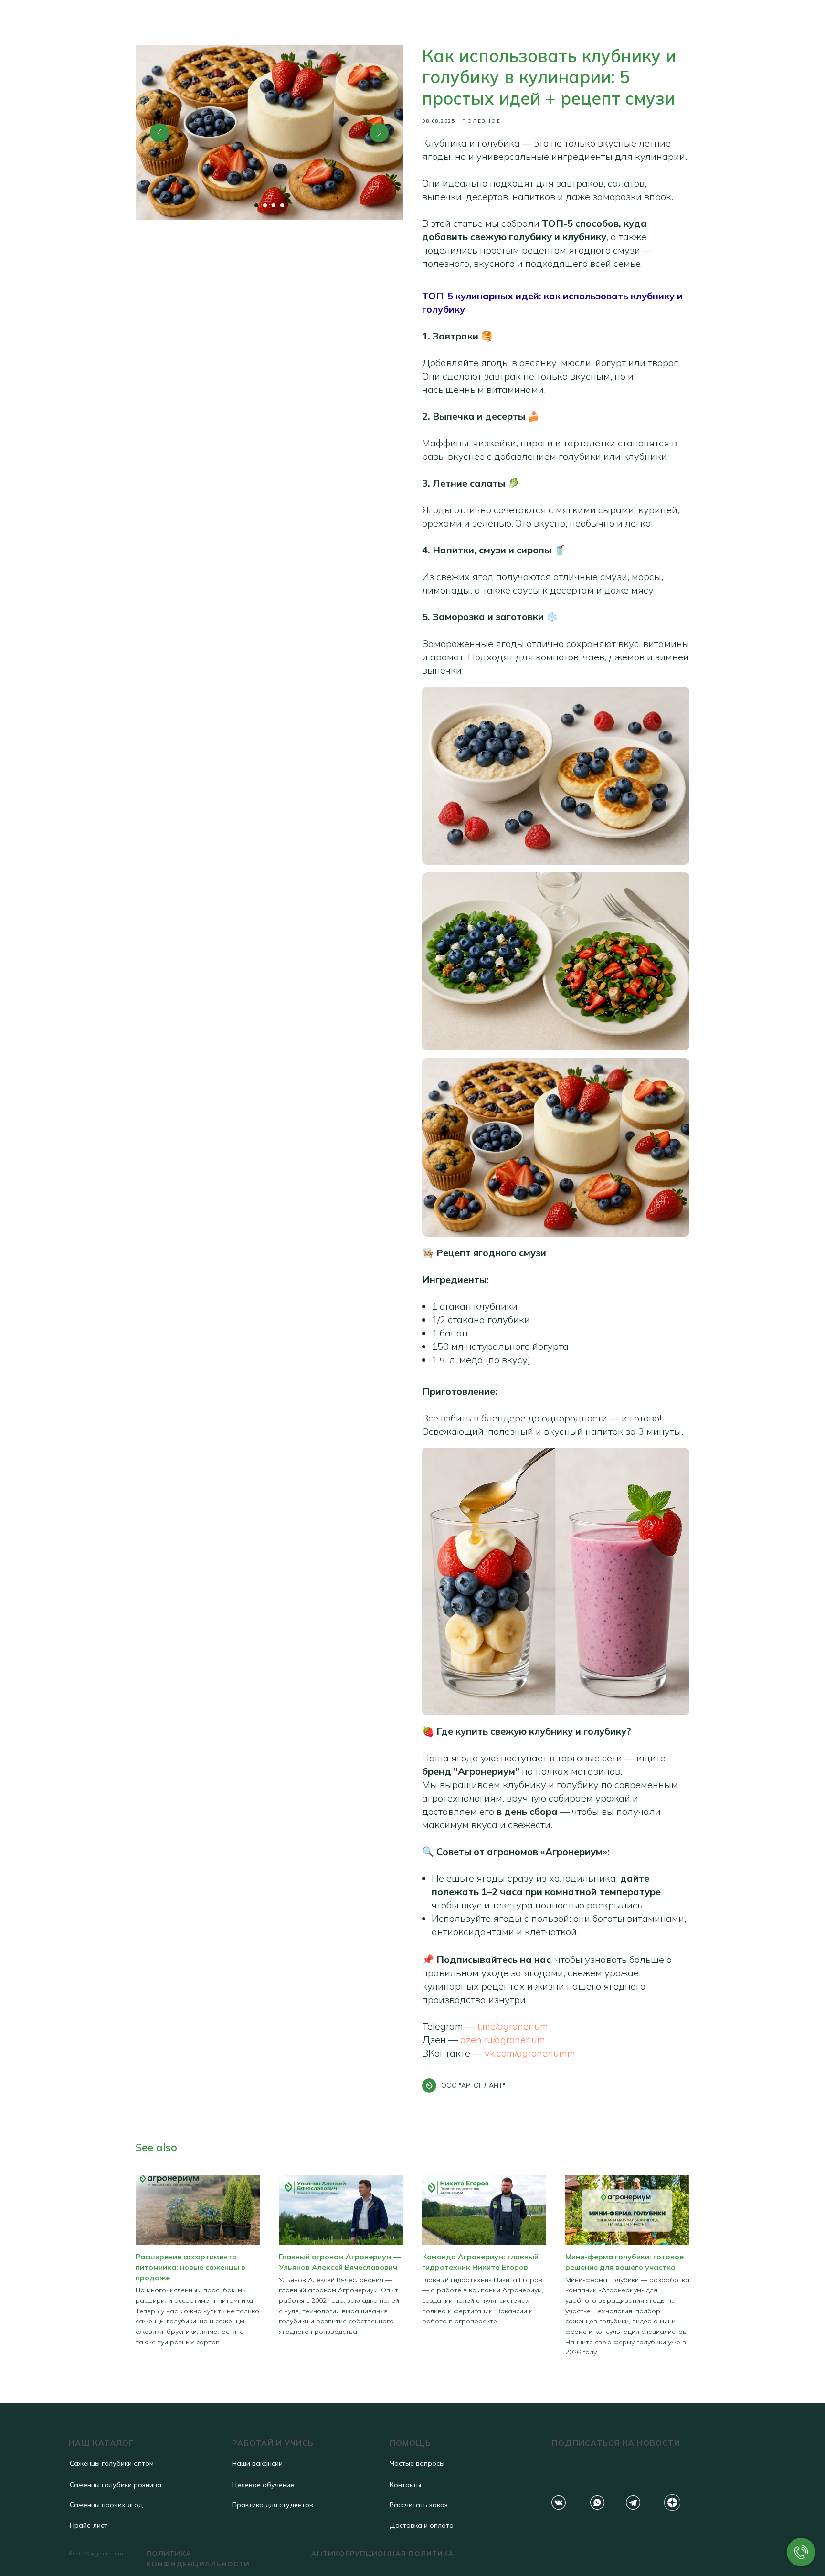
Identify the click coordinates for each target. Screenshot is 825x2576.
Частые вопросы (417, 2463)
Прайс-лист (89, 2525)
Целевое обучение (263, 2485)
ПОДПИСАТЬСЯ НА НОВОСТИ (616, 2443)
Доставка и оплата (422, 2525)
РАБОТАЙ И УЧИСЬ (273, 2443)
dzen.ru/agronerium (503, 2040)
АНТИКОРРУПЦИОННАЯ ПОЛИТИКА (383, 2554)
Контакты (405, 2485)
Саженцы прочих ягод (106, 2505)
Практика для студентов (273, 2505)
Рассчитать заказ (419, 2505)
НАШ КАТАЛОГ (101, 2443)
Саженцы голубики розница (116, 2485)
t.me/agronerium (513, 2026)
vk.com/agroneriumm (530, 2053)
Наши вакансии (257, 2463)
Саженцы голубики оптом (112, 2463)
